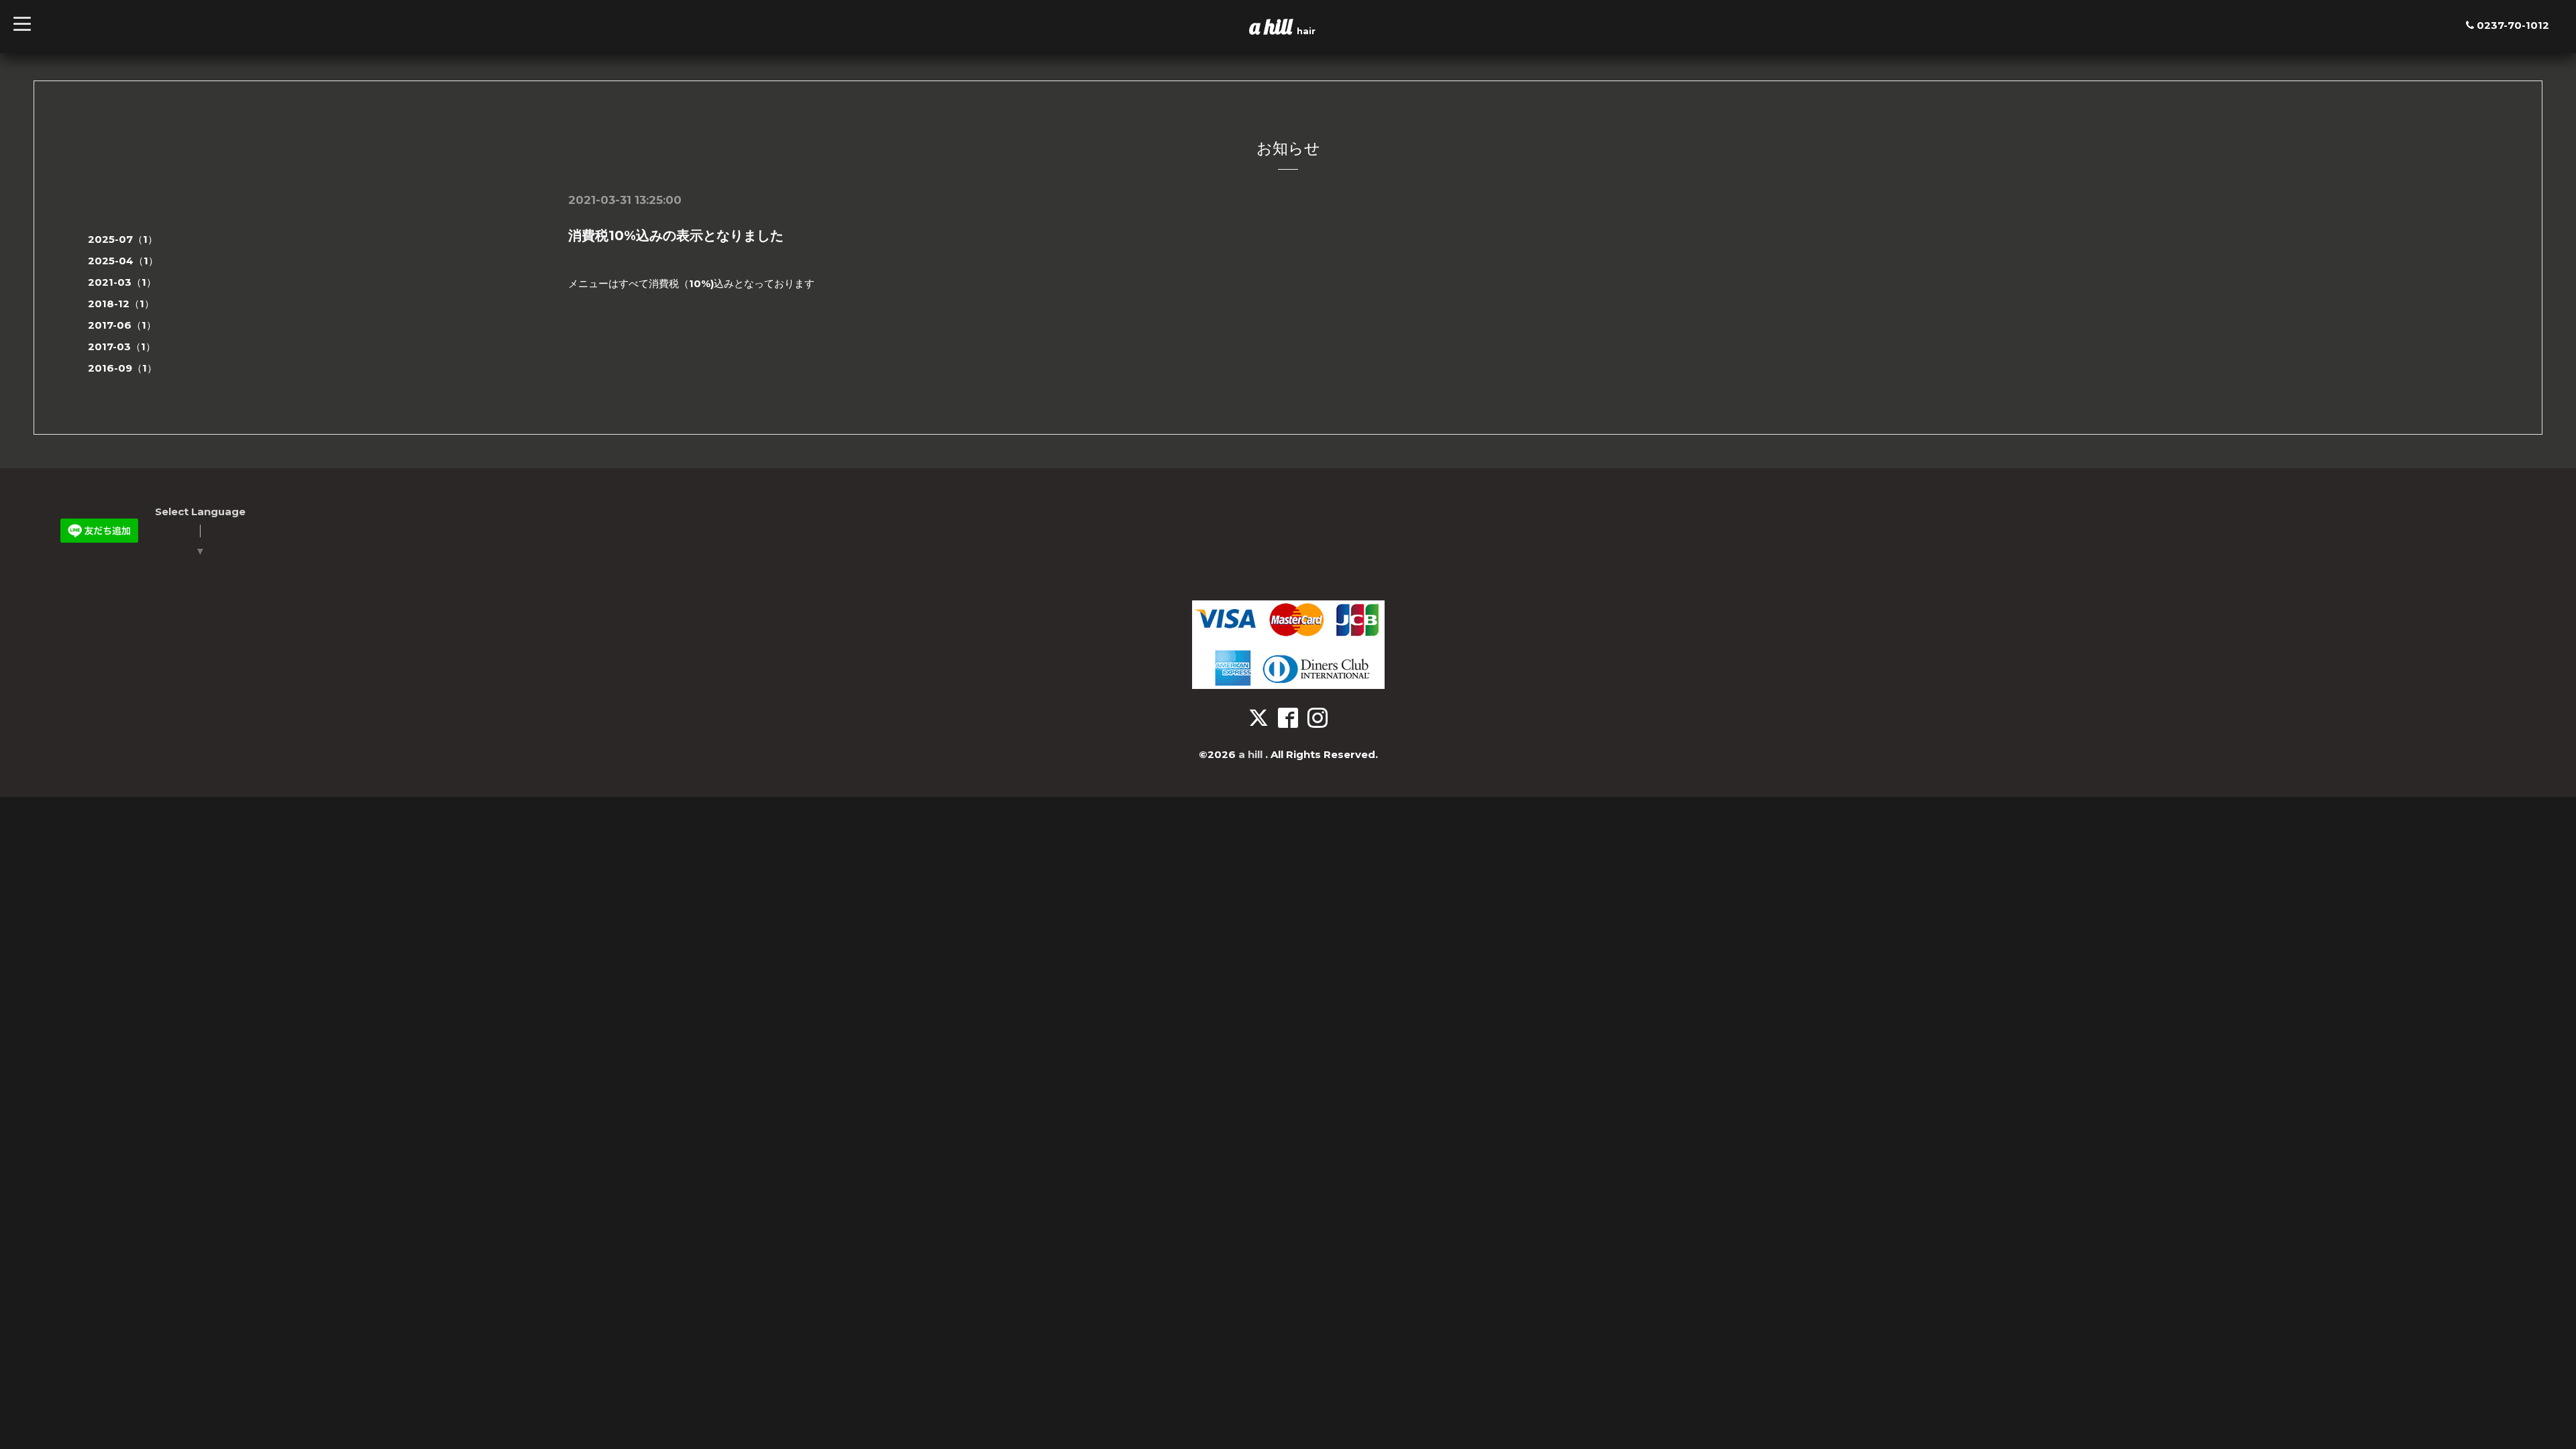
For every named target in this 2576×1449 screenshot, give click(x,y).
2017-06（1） (122, 325)
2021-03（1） (122, 282)
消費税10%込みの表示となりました (676, 235)
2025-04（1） (123, 261)
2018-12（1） (121, 304)
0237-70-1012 (2513, 25)
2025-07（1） (123, 239)
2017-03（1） (122, 346)
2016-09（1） (122, 368)
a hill (1273, 26)
